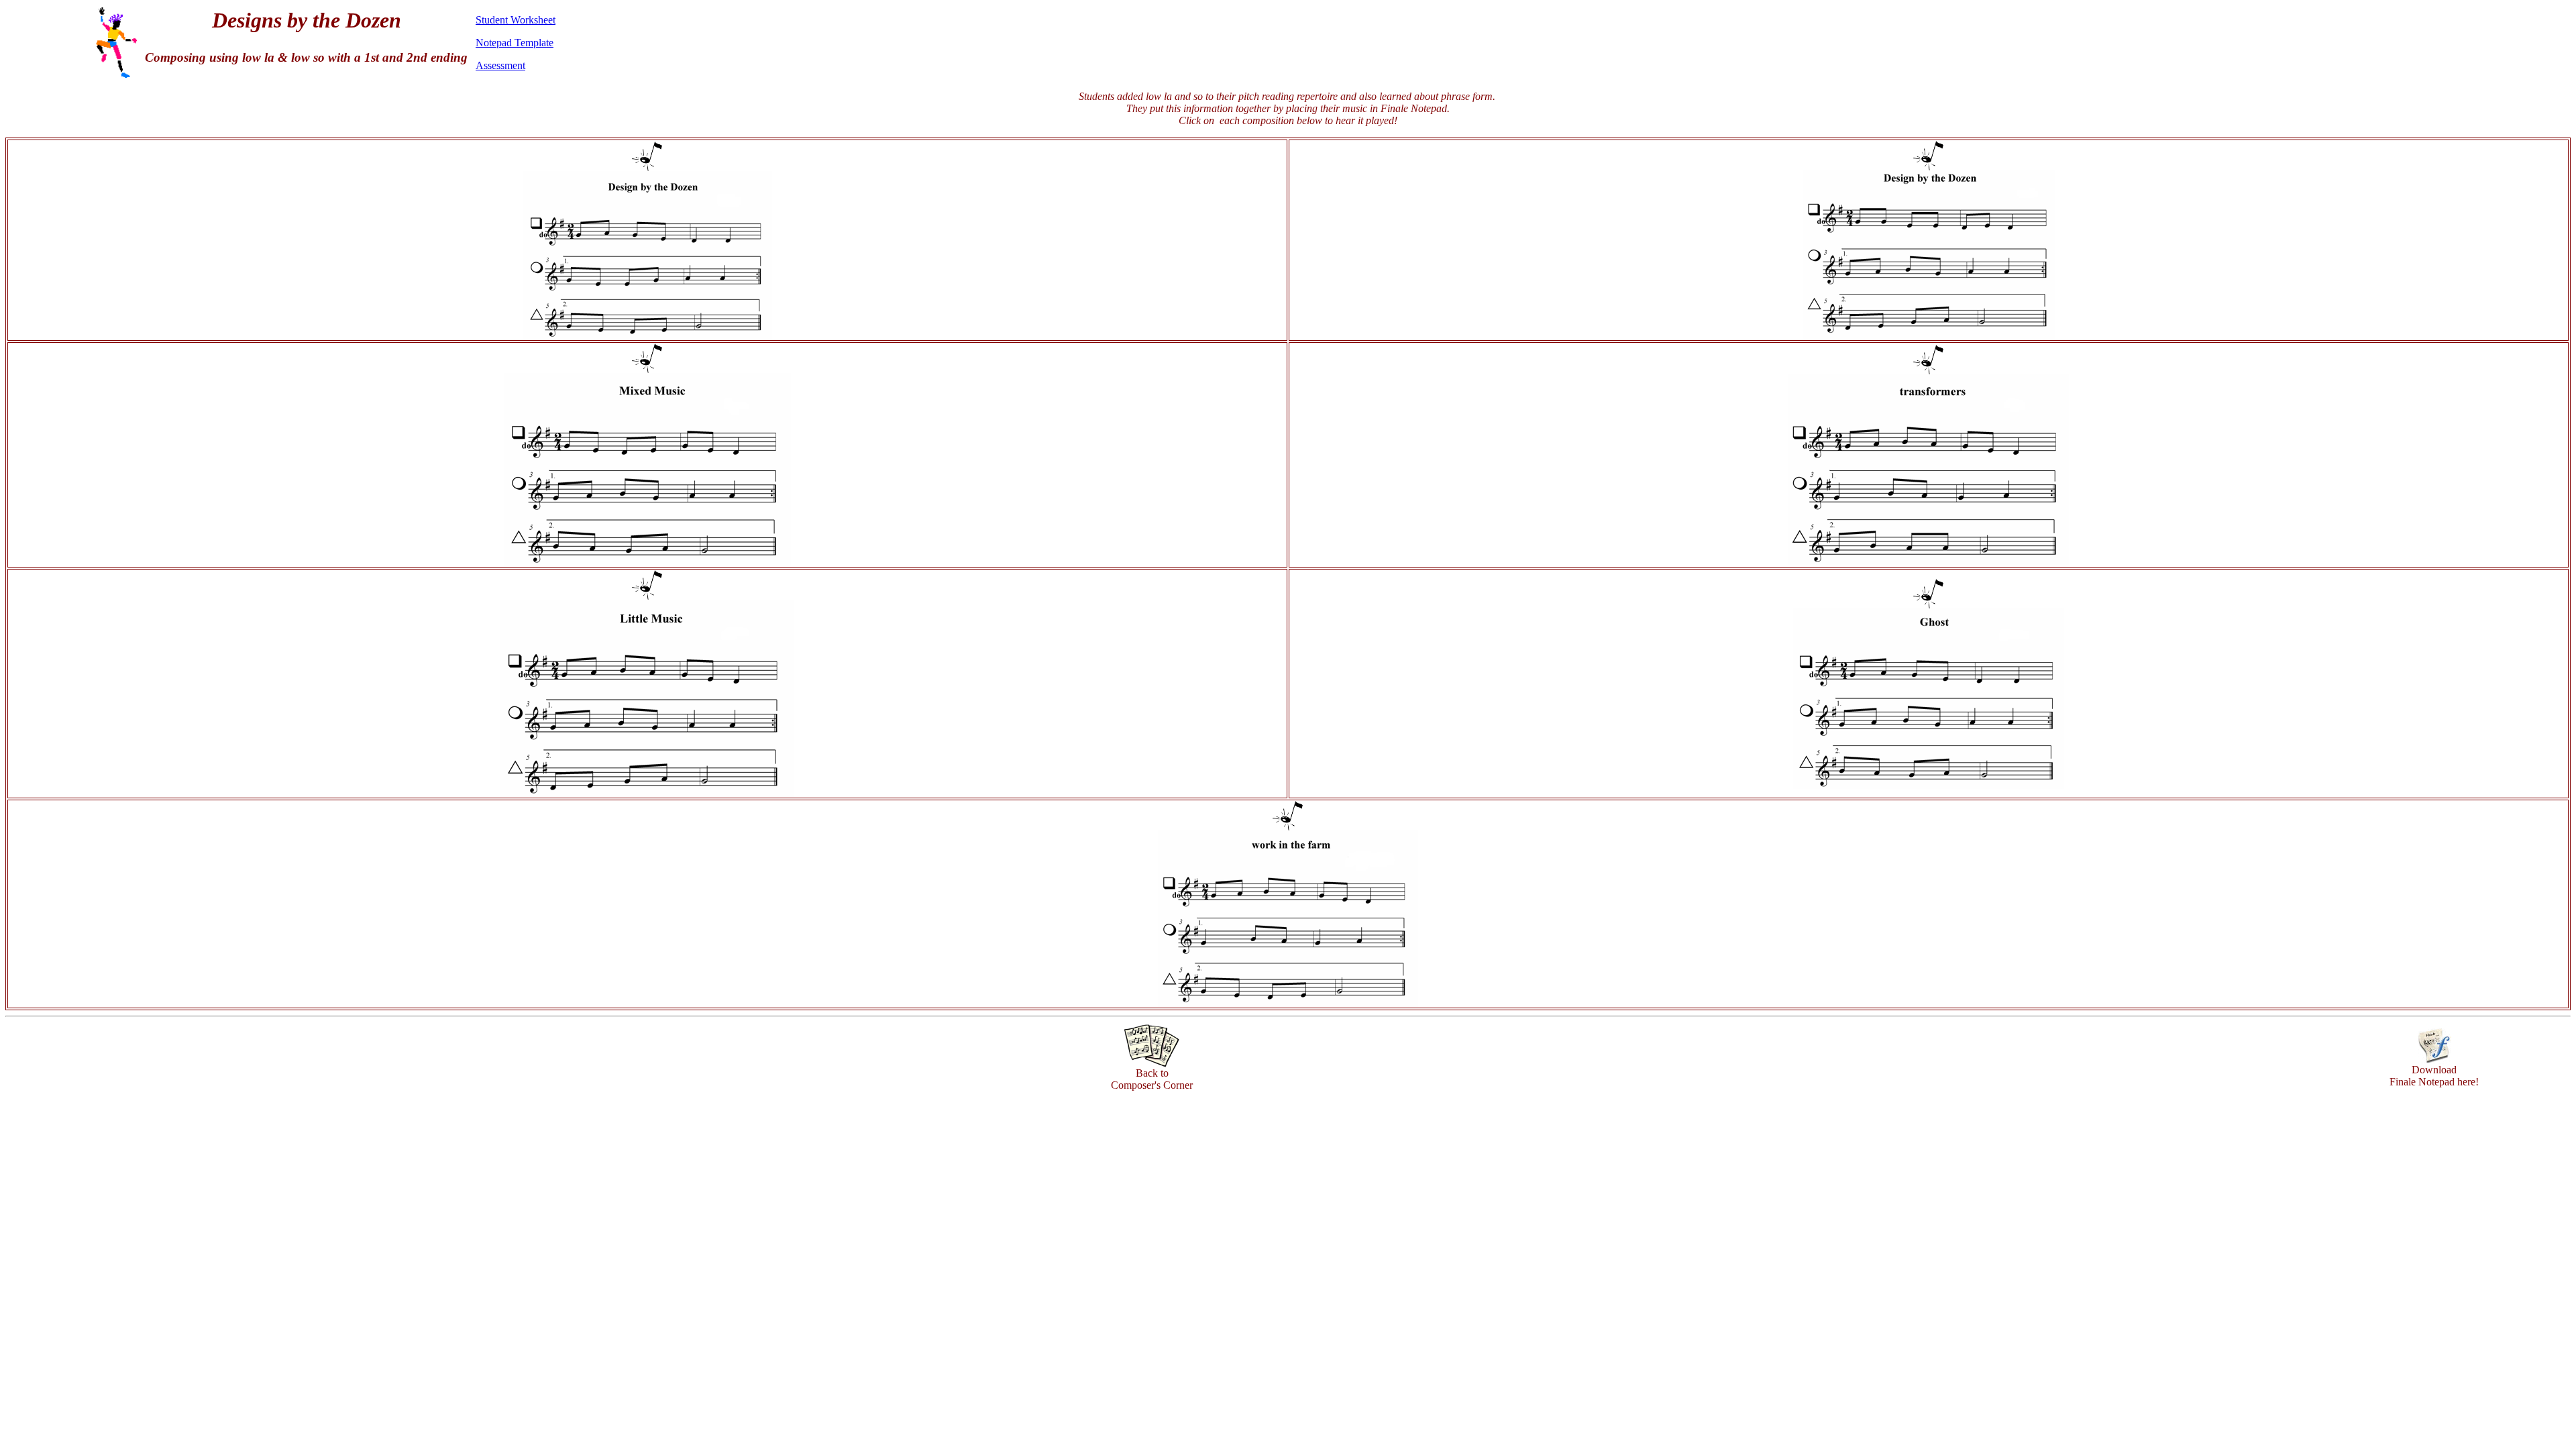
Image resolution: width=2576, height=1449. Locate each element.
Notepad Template (515, 43)
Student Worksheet (516, 20)
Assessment (500, 65)
